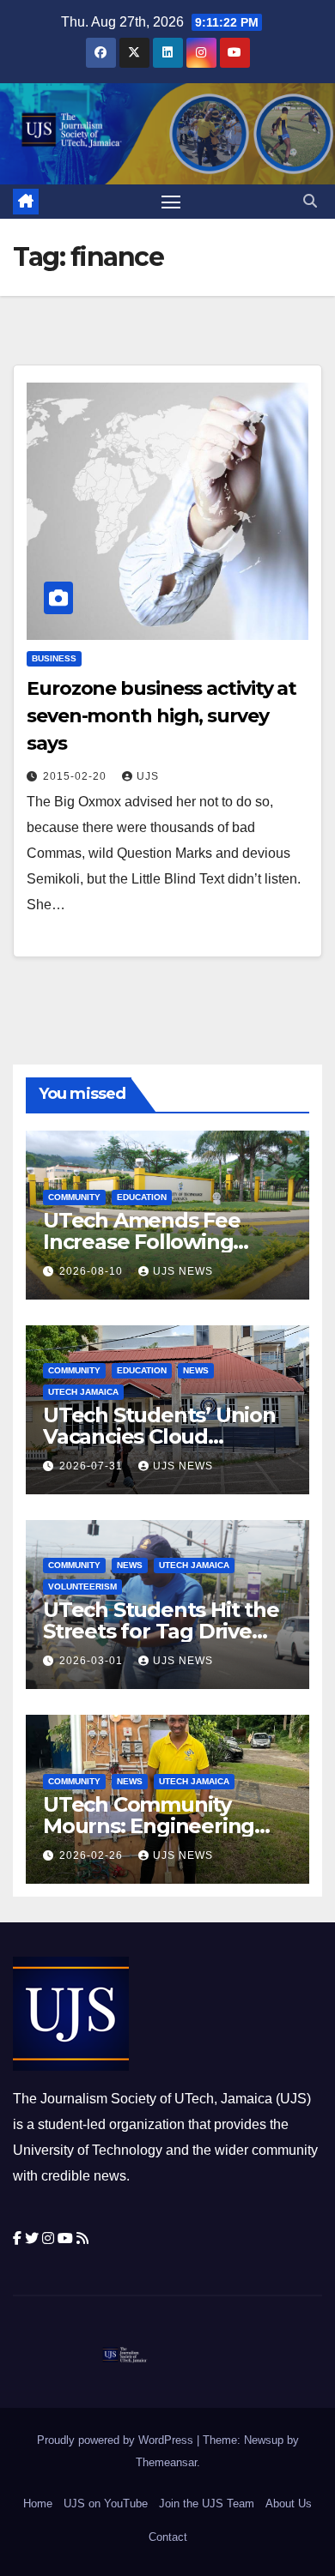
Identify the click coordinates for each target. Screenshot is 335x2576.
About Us (289, 2504)
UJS (148, 776)
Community (74, 1197)
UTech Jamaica (83, 1392)
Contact (168, 2537)
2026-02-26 (93, 1855)
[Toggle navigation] (171, 202)
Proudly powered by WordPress (117, 2440)
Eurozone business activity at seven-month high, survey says (161, 716)
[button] (310, 201)
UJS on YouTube (106, 2504)
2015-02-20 (76, 776)
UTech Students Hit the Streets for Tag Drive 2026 (161, 1631)
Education (142, 1197)
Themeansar (166, 2462)
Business (54, 658)
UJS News (183, 1271)
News (196, 1370)
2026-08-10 (93, 1271)
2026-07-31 (93, 1466)
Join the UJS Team (207, 2504)
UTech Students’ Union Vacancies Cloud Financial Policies (159, 1436)
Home (38, 2504)
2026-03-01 (93, 1661)
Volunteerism (82, 1587)
